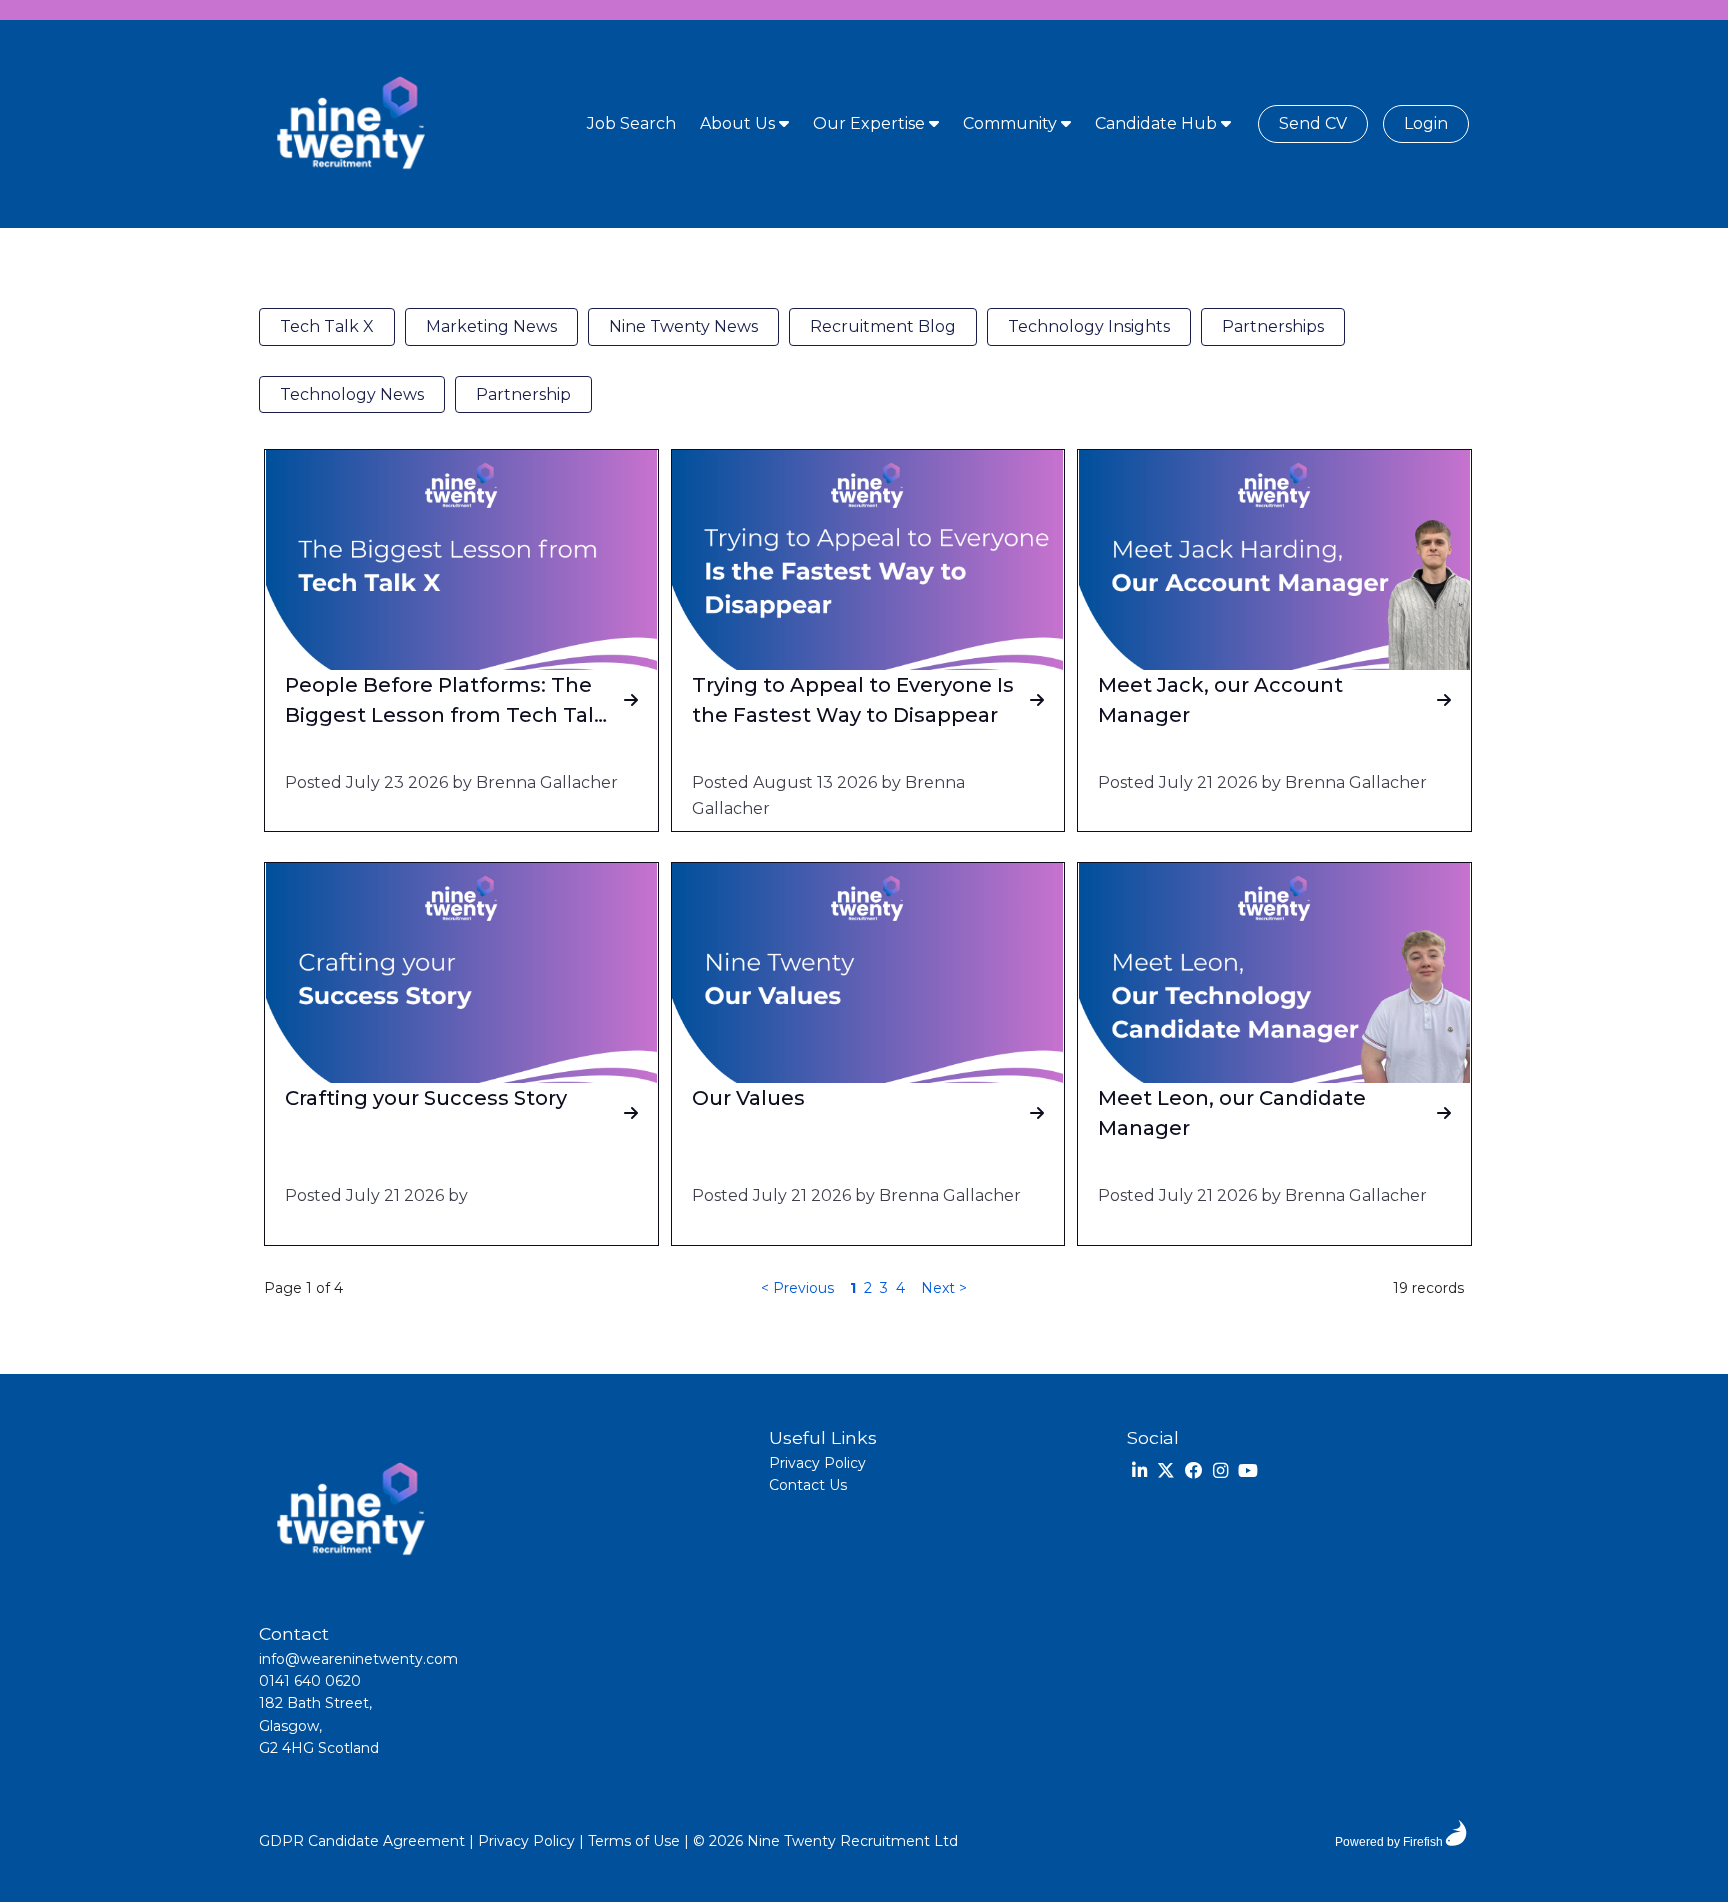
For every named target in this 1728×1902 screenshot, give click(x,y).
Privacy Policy (817, 1463)
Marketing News (491, 326)
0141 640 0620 (310, 1681)
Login (1426, 123)
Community (1012, 123)
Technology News (352, 394)
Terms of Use (634, 1841)
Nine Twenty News (683, 326)
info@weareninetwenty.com (358, 1659)
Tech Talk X (327, 326)
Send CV (1313, 123)
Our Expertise (871, 123)
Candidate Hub (1158, 123)
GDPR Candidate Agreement (362, 1841)
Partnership (523, 394)
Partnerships (1273, 326)
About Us (739, 123)
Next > (944, 1288)
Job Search (631, 123)
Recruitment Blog (883, 326)
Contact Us (808, 1485)
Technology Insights (1089, 326)
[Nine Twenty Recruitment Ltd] (349, 124)
